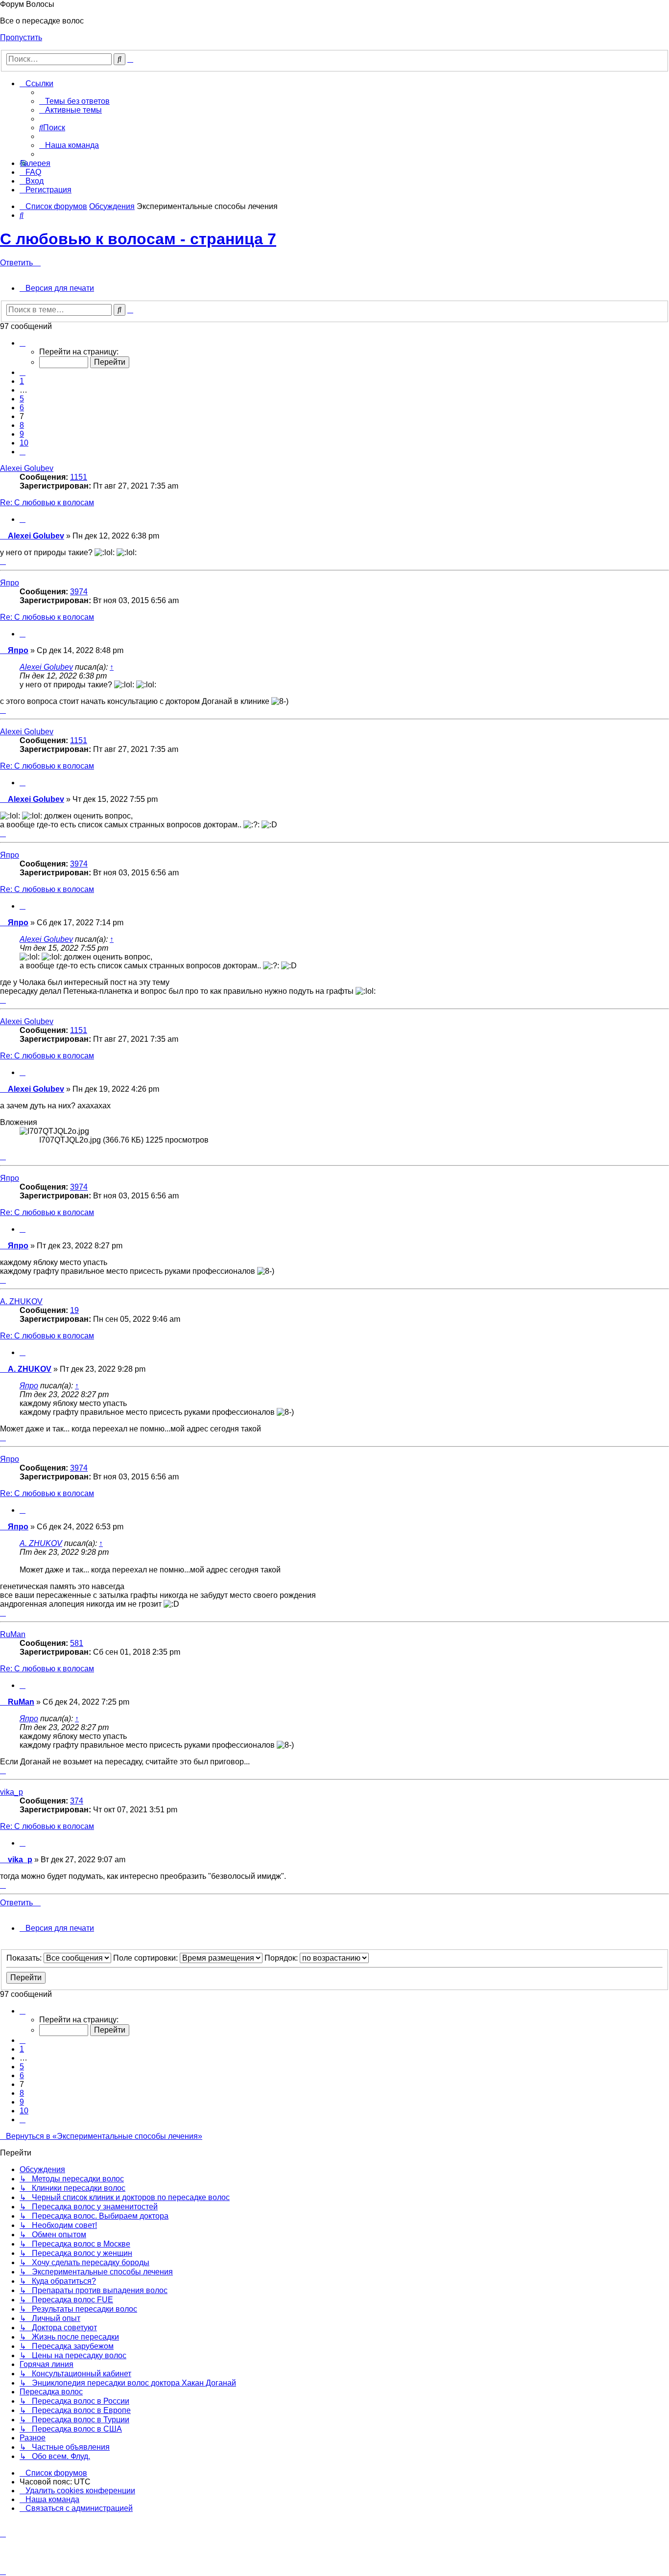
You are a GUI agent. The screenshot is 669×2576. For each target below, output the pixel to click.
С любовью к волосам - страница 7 (138, 239)
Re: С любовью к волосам (47, 503)
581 (77, 1643)
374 (77, 1801)
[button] (23, 343)
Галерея (35, 163)
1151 (79, 477)
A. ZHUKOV (21, 1301)
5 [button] (22, 399)
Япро (10, 583)
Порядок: (282, 1958)
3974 (79, 592)
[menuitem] (74, 101)
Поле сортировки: (146, 1958)
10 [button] (24, 443)
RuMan (13, 1634)
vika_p (12, 1792)
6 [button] (22, 408)
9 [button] (22, 434)
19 (74, 1310)
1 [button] (22, 381)
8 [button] (22, 425)
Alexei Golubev (27, 468)
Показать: (25, 1958)
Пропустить (21, 37)
